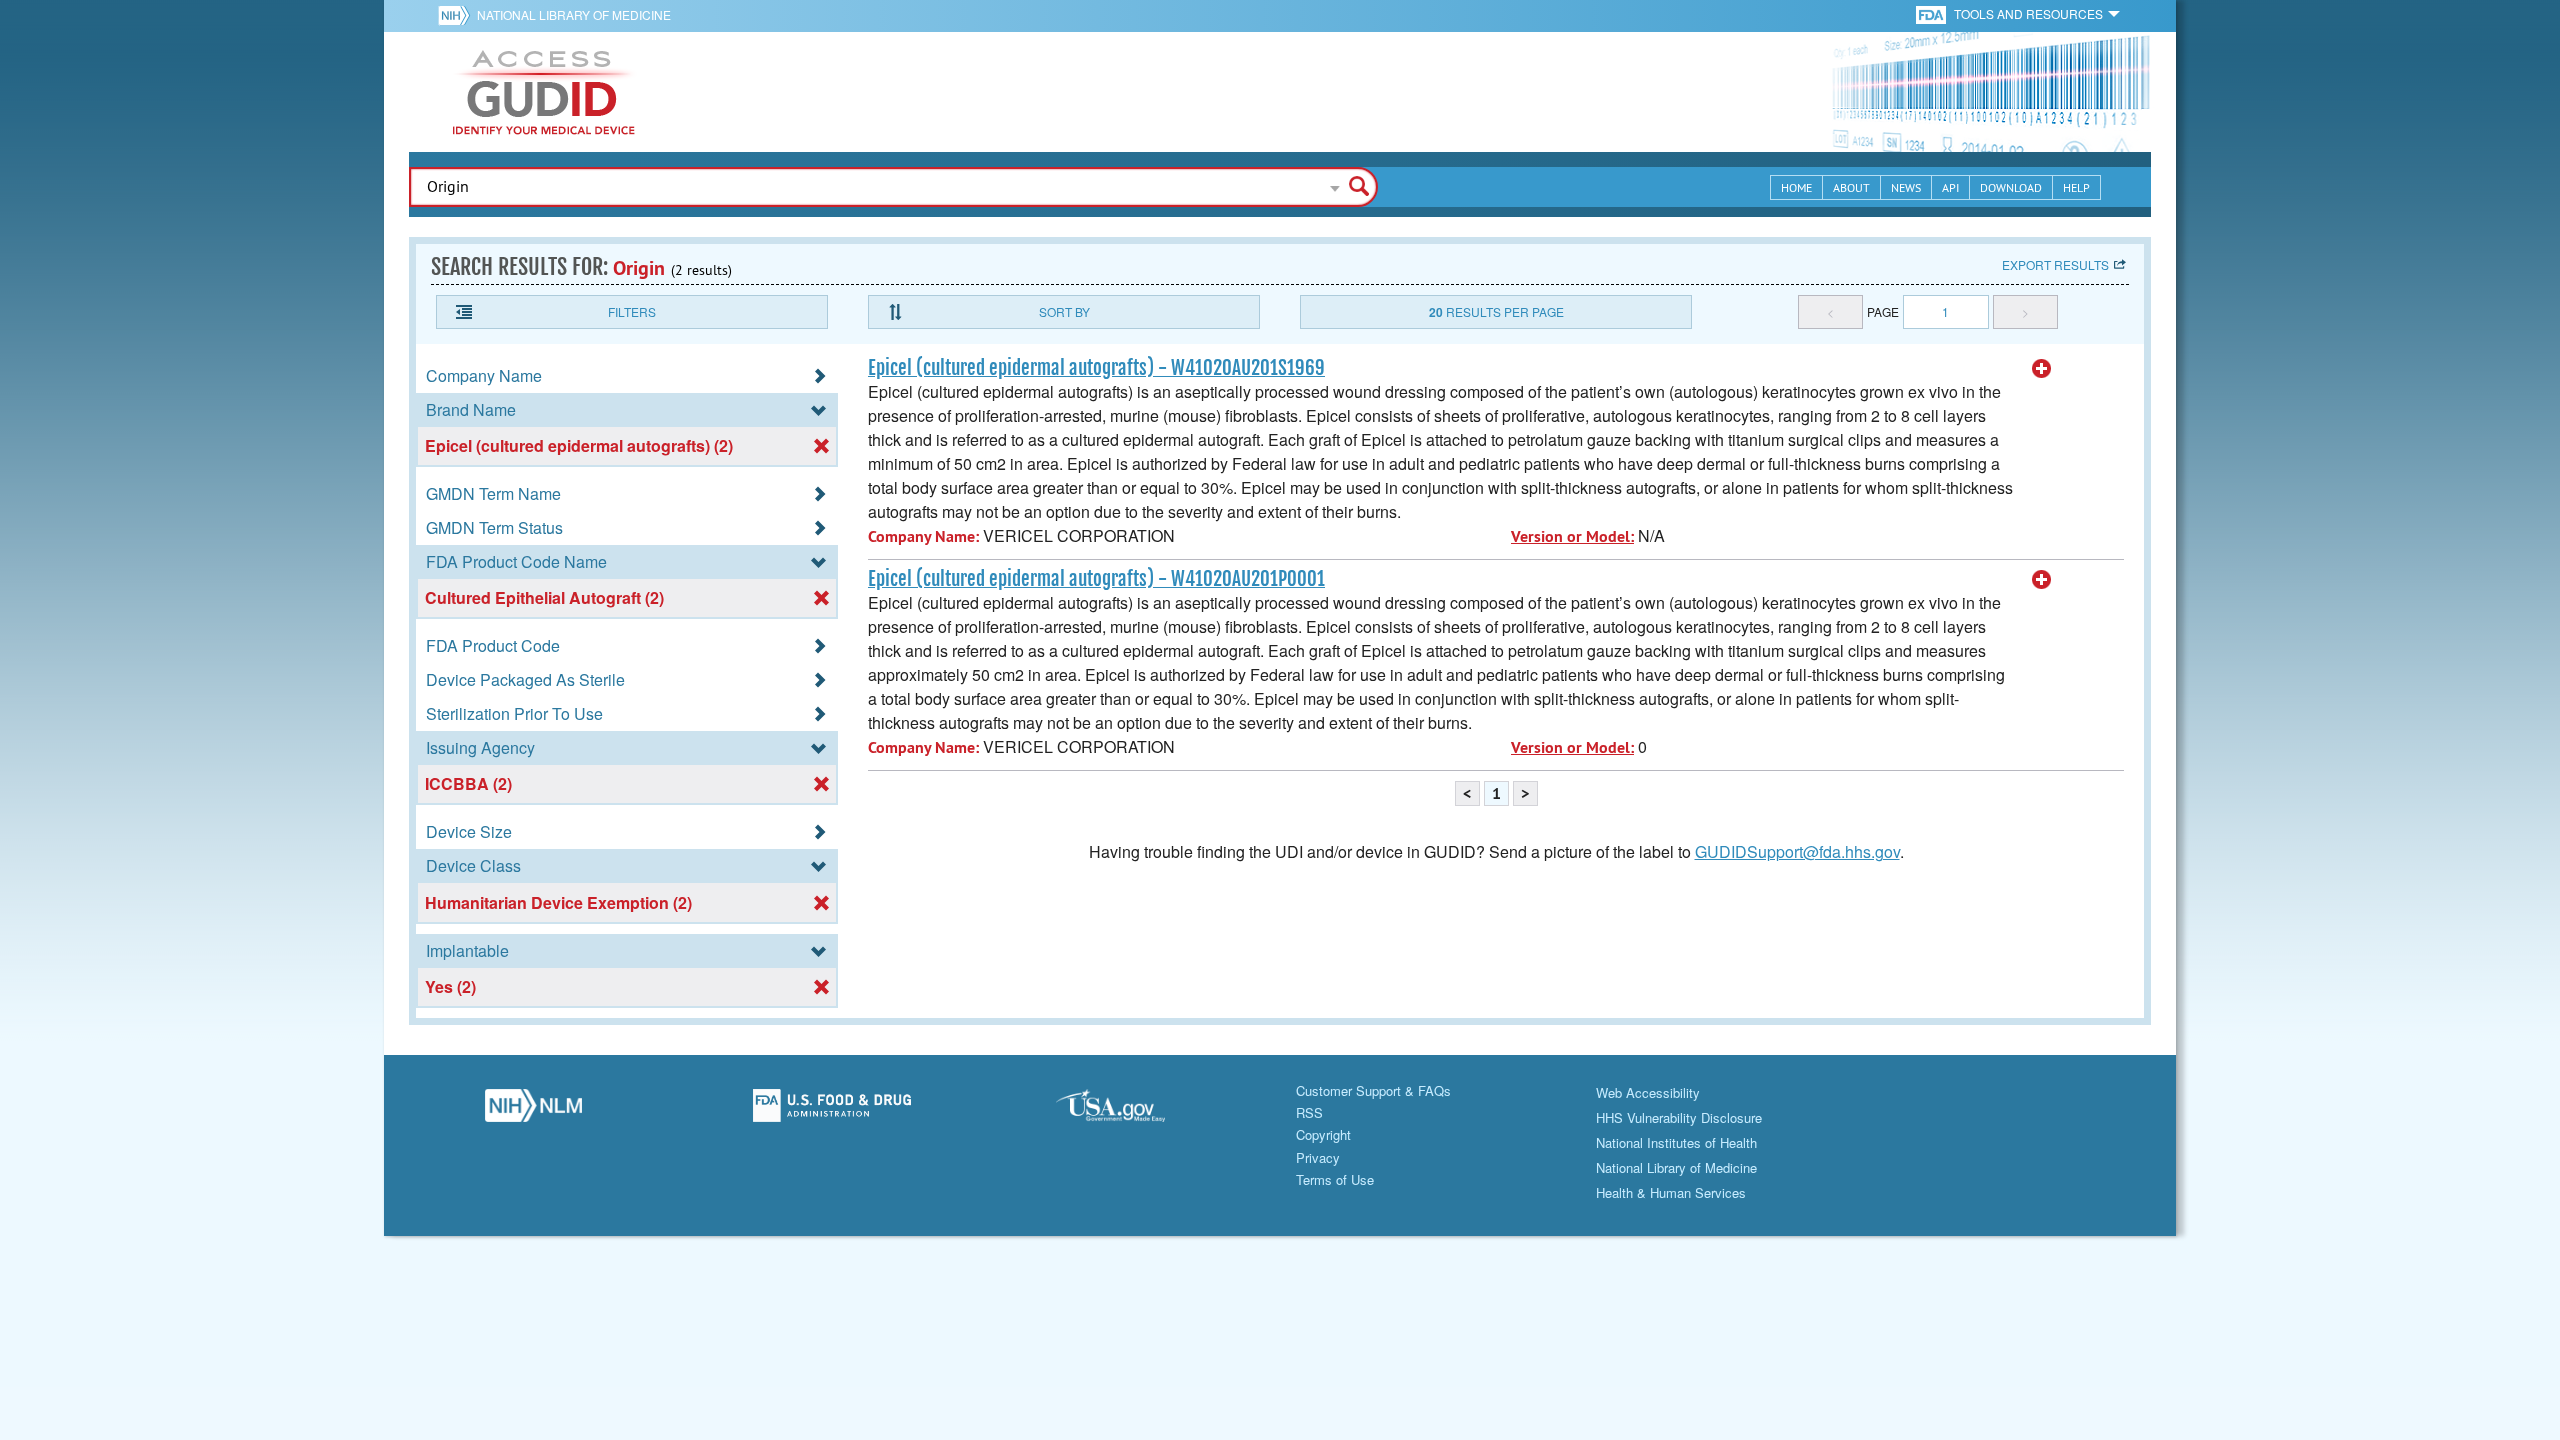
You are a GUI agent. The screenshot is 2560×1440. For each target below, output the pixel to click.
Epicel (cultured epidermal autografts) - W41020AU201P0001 (1096, 579)
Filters (632, 311)
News (1906, 187)
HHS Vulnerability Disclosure (1679, 1117)
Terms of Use (1335, 1179)
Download (2011, 187)
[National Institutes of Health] (457, 15)
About (1851, 187)
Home (1796, 187)
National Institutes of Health (1676, 1142)
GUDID (544, 92)
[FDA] (1932, 13)
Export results (2055, 264)
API (1950, 187)
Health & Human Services (1671, 1192)
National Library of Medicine (574, 14)
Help (2076, 187)
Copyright (1323, 1134)
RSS (1309, 1112)
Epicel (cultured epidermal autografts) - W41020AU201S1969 (1096, 368)
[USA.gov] (1130, 1111)
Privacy (1318, 1157)
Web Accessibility (1648, 1092)
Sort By (1064, 311)
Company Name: (923, 536)
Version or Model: (1572, 536)
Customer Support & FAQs (1373, 1090)
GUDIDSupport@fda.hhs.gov (1797, 851)
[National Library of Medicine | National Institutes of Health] (533, 1111)
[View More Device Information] (2042, 369)
